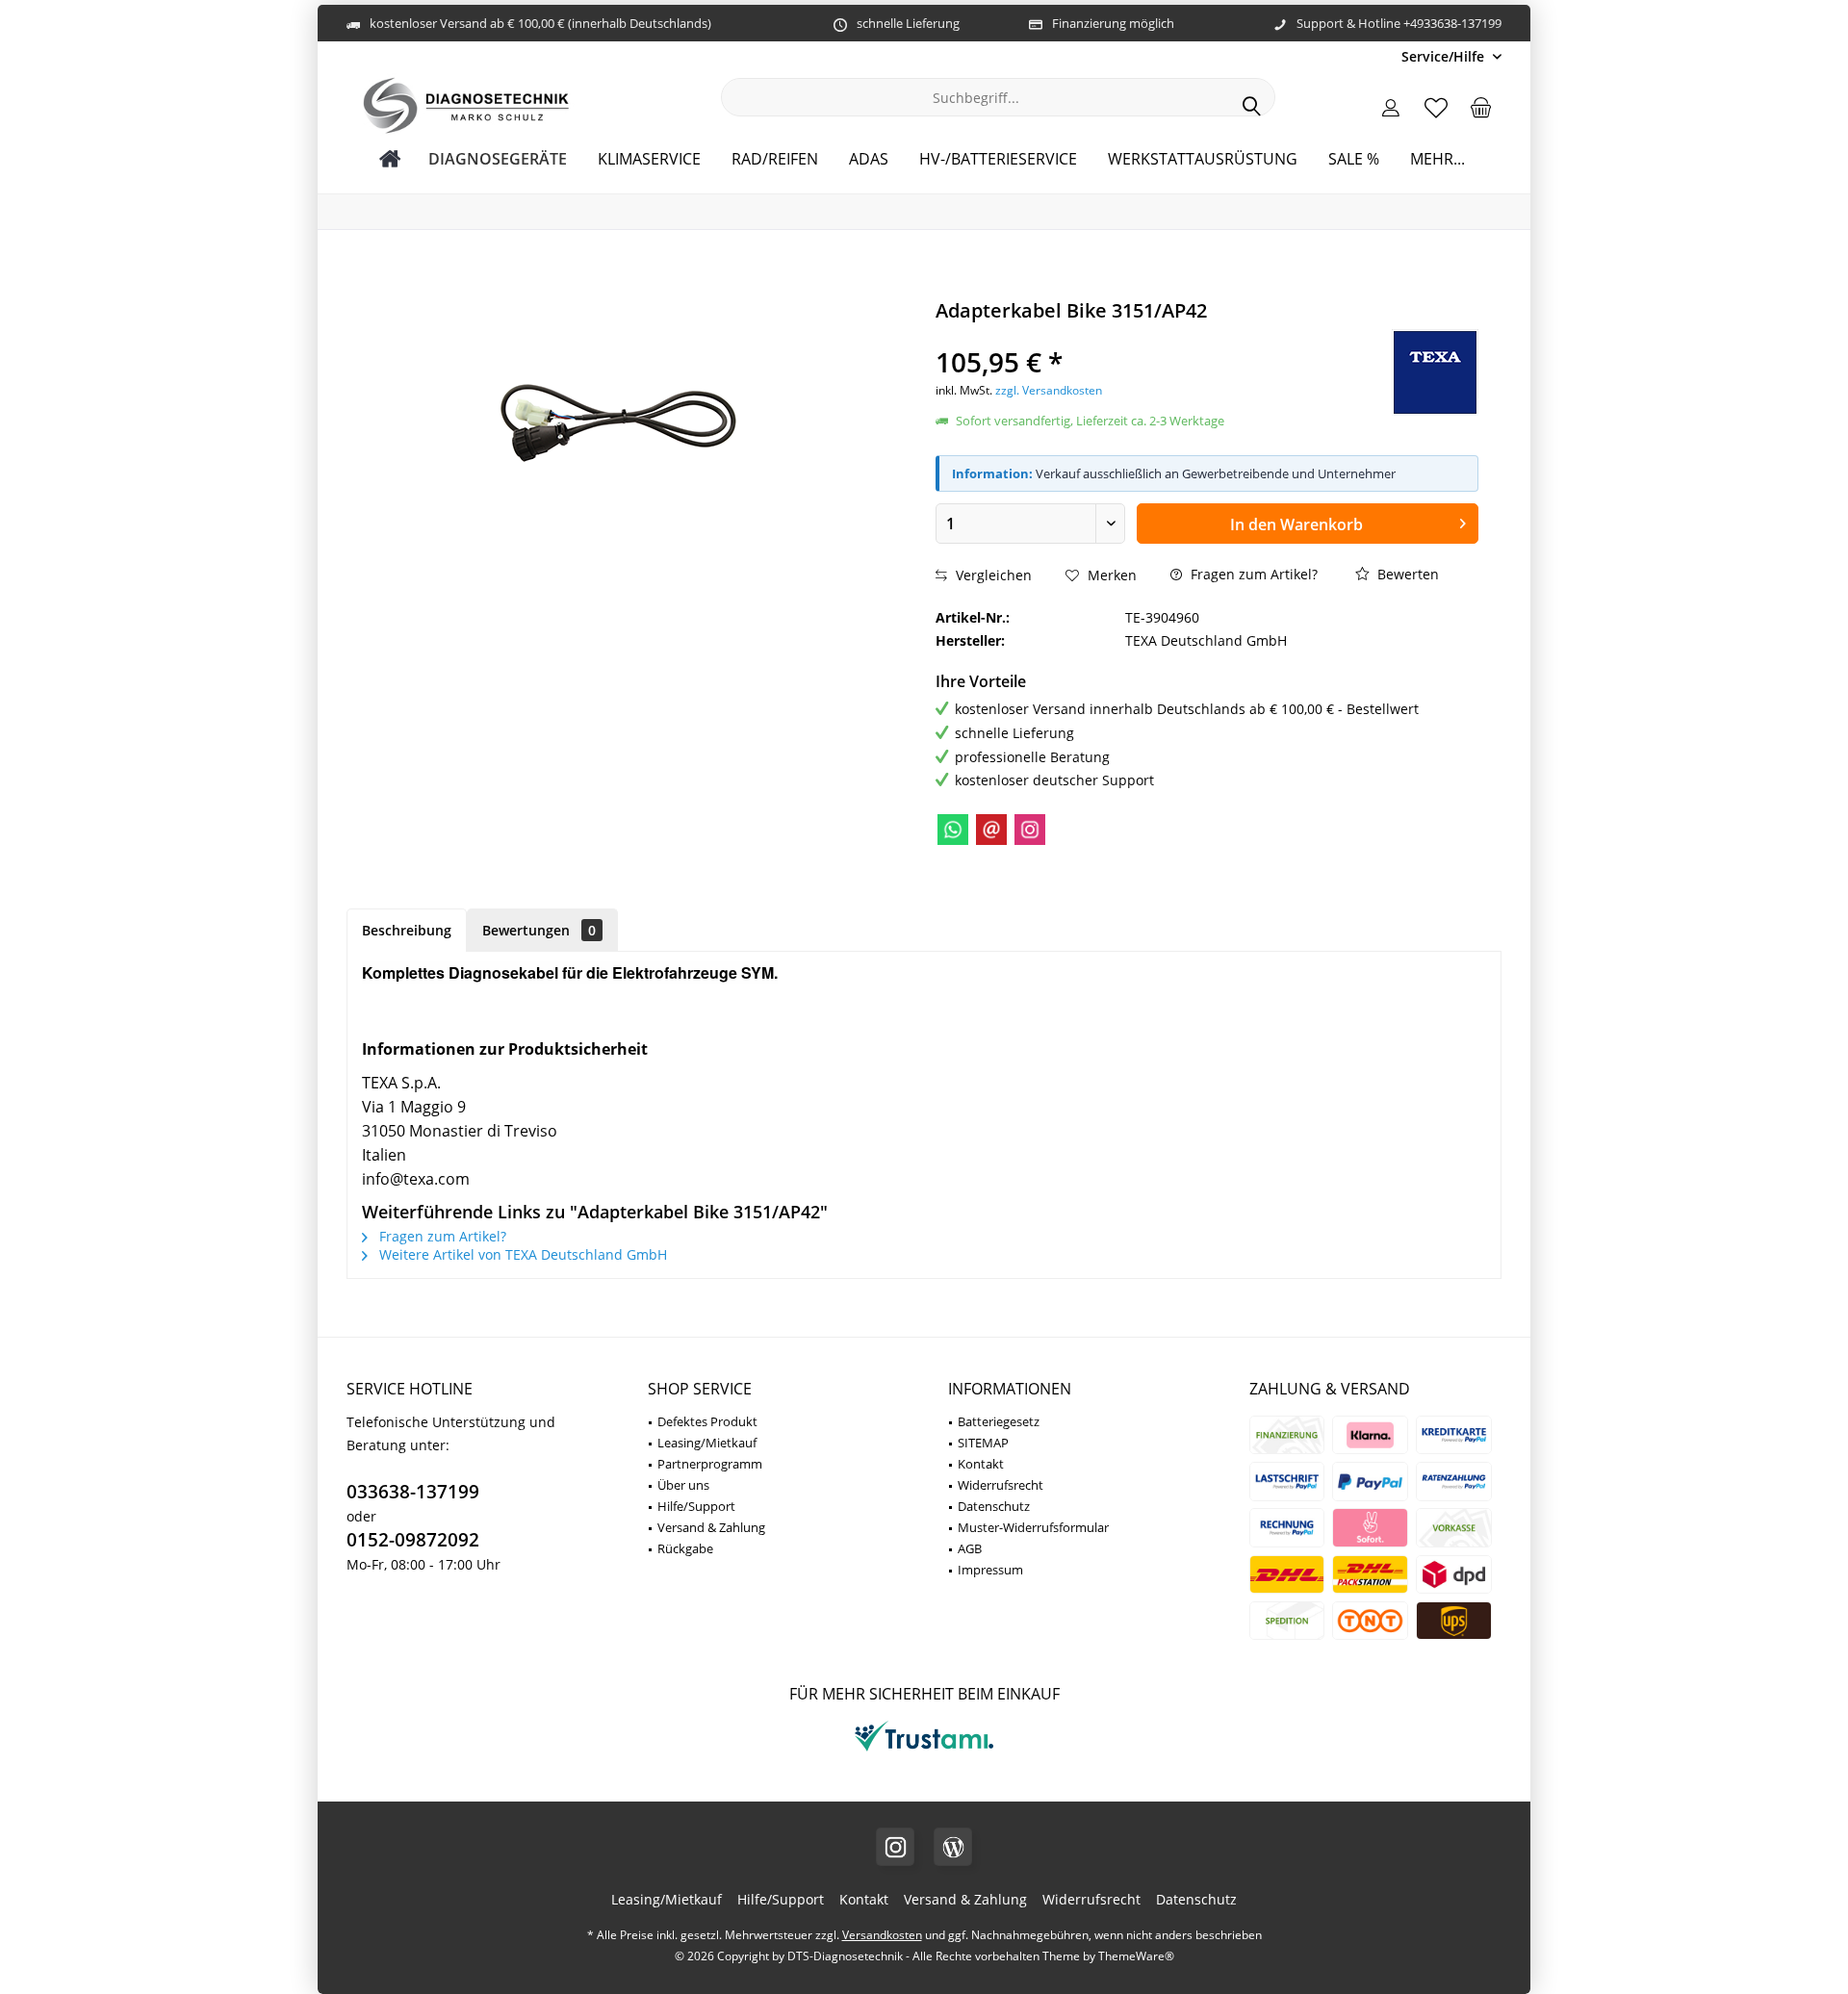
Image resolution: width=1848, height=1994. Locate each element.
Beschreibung (407, 930)
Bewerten (1406, 574)
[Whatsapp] (953, 830)
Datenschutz (994, 1506)
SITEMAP (983, 1443)
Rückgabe (685, 1548)
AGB (970, 1548)
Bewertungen (539, 930)
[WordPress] (953, 1847)
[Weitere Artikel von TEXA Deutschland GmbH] (1435, 372)
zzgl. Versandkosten (1049, 390)
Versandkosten (882, 1935)
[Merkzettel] (1436, 107)
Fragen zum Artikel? (1252, 574)
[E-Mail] (991, 830)
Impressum (990, 1570)
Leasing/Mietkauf (707, 1443)
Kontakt (981, 1464)
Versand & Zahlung (711, 1527)
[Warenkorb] (1481, 107)
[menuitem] (1444, 56)
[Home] (390, 159)
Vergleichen (992, 575)
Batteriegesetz (999, 1421)
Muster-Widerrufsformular (1033, 1527)
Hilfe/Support (696, 1506)
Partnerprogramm (710, 1464)
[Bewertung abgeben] (1132, 336)
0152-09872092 (413, 1540)
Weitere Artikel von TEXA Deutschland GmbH (521, 1254)
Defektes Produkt (707, 1421)
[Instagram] (1030, 830)
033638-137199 (413, 1492)
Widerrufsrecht (1001, 1485)
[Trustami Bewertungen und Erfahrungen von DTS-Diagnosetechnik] (924, 1751)
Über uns (683, 1485)
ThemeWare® (1136, 1956)
